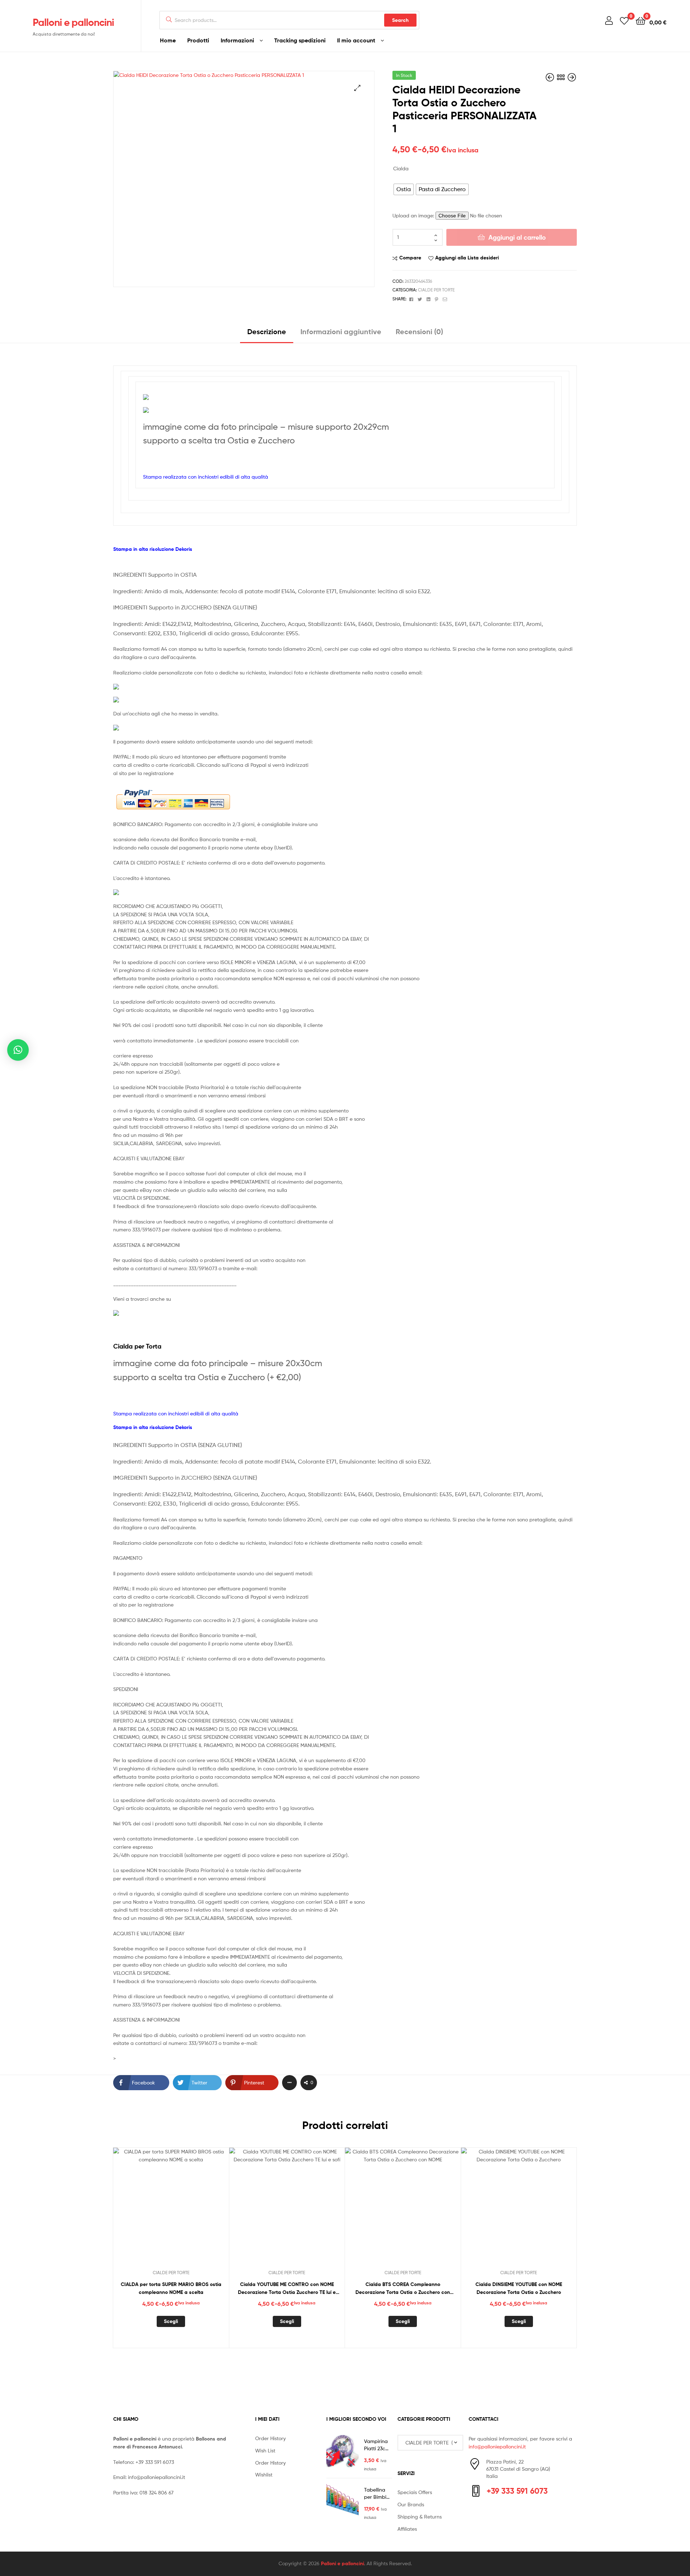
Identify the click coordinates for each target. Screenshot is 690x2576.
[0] (624, 20)
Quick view (188, 2211)
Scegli (171, 2321)
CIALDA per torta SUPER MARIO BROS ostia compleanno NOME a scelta (171, 2288)
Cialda (401, 168)
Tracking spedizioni (300, 40)
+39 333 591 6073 (155, 2462)
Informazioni (237, 40)
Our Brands (411, 2504)
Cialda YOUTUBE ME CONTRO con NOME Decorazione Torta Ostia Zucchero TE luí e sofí (287, 2289)
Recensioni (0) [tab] (419, 331)
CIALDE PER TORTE (436, 290)
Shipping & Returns (420, 2517)
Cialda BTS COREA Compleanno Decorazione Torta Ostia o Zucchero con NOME (403, 2289)
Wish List (265, 2450)
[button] (357, 88)
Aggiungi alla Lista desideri (467, 258)
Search (400, 20)
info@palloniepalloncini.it (157, 2477)
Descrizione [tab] (267, 331)
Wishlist (264, 2474)
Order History (270, 2438)
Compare (410, 258)
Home (168, 40)
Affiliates (407, 2529)
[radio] (404, 189)
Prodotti (198, 40)
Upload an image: (414, 215)
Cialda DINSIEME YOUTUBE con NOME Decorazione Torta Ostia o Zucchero (519, 2288)
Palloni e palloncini (73, 22)
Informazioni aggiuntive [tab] (341, 331)
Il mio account (356, 40)
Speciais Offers (415, 2492)
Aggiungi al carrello (517, 237)
